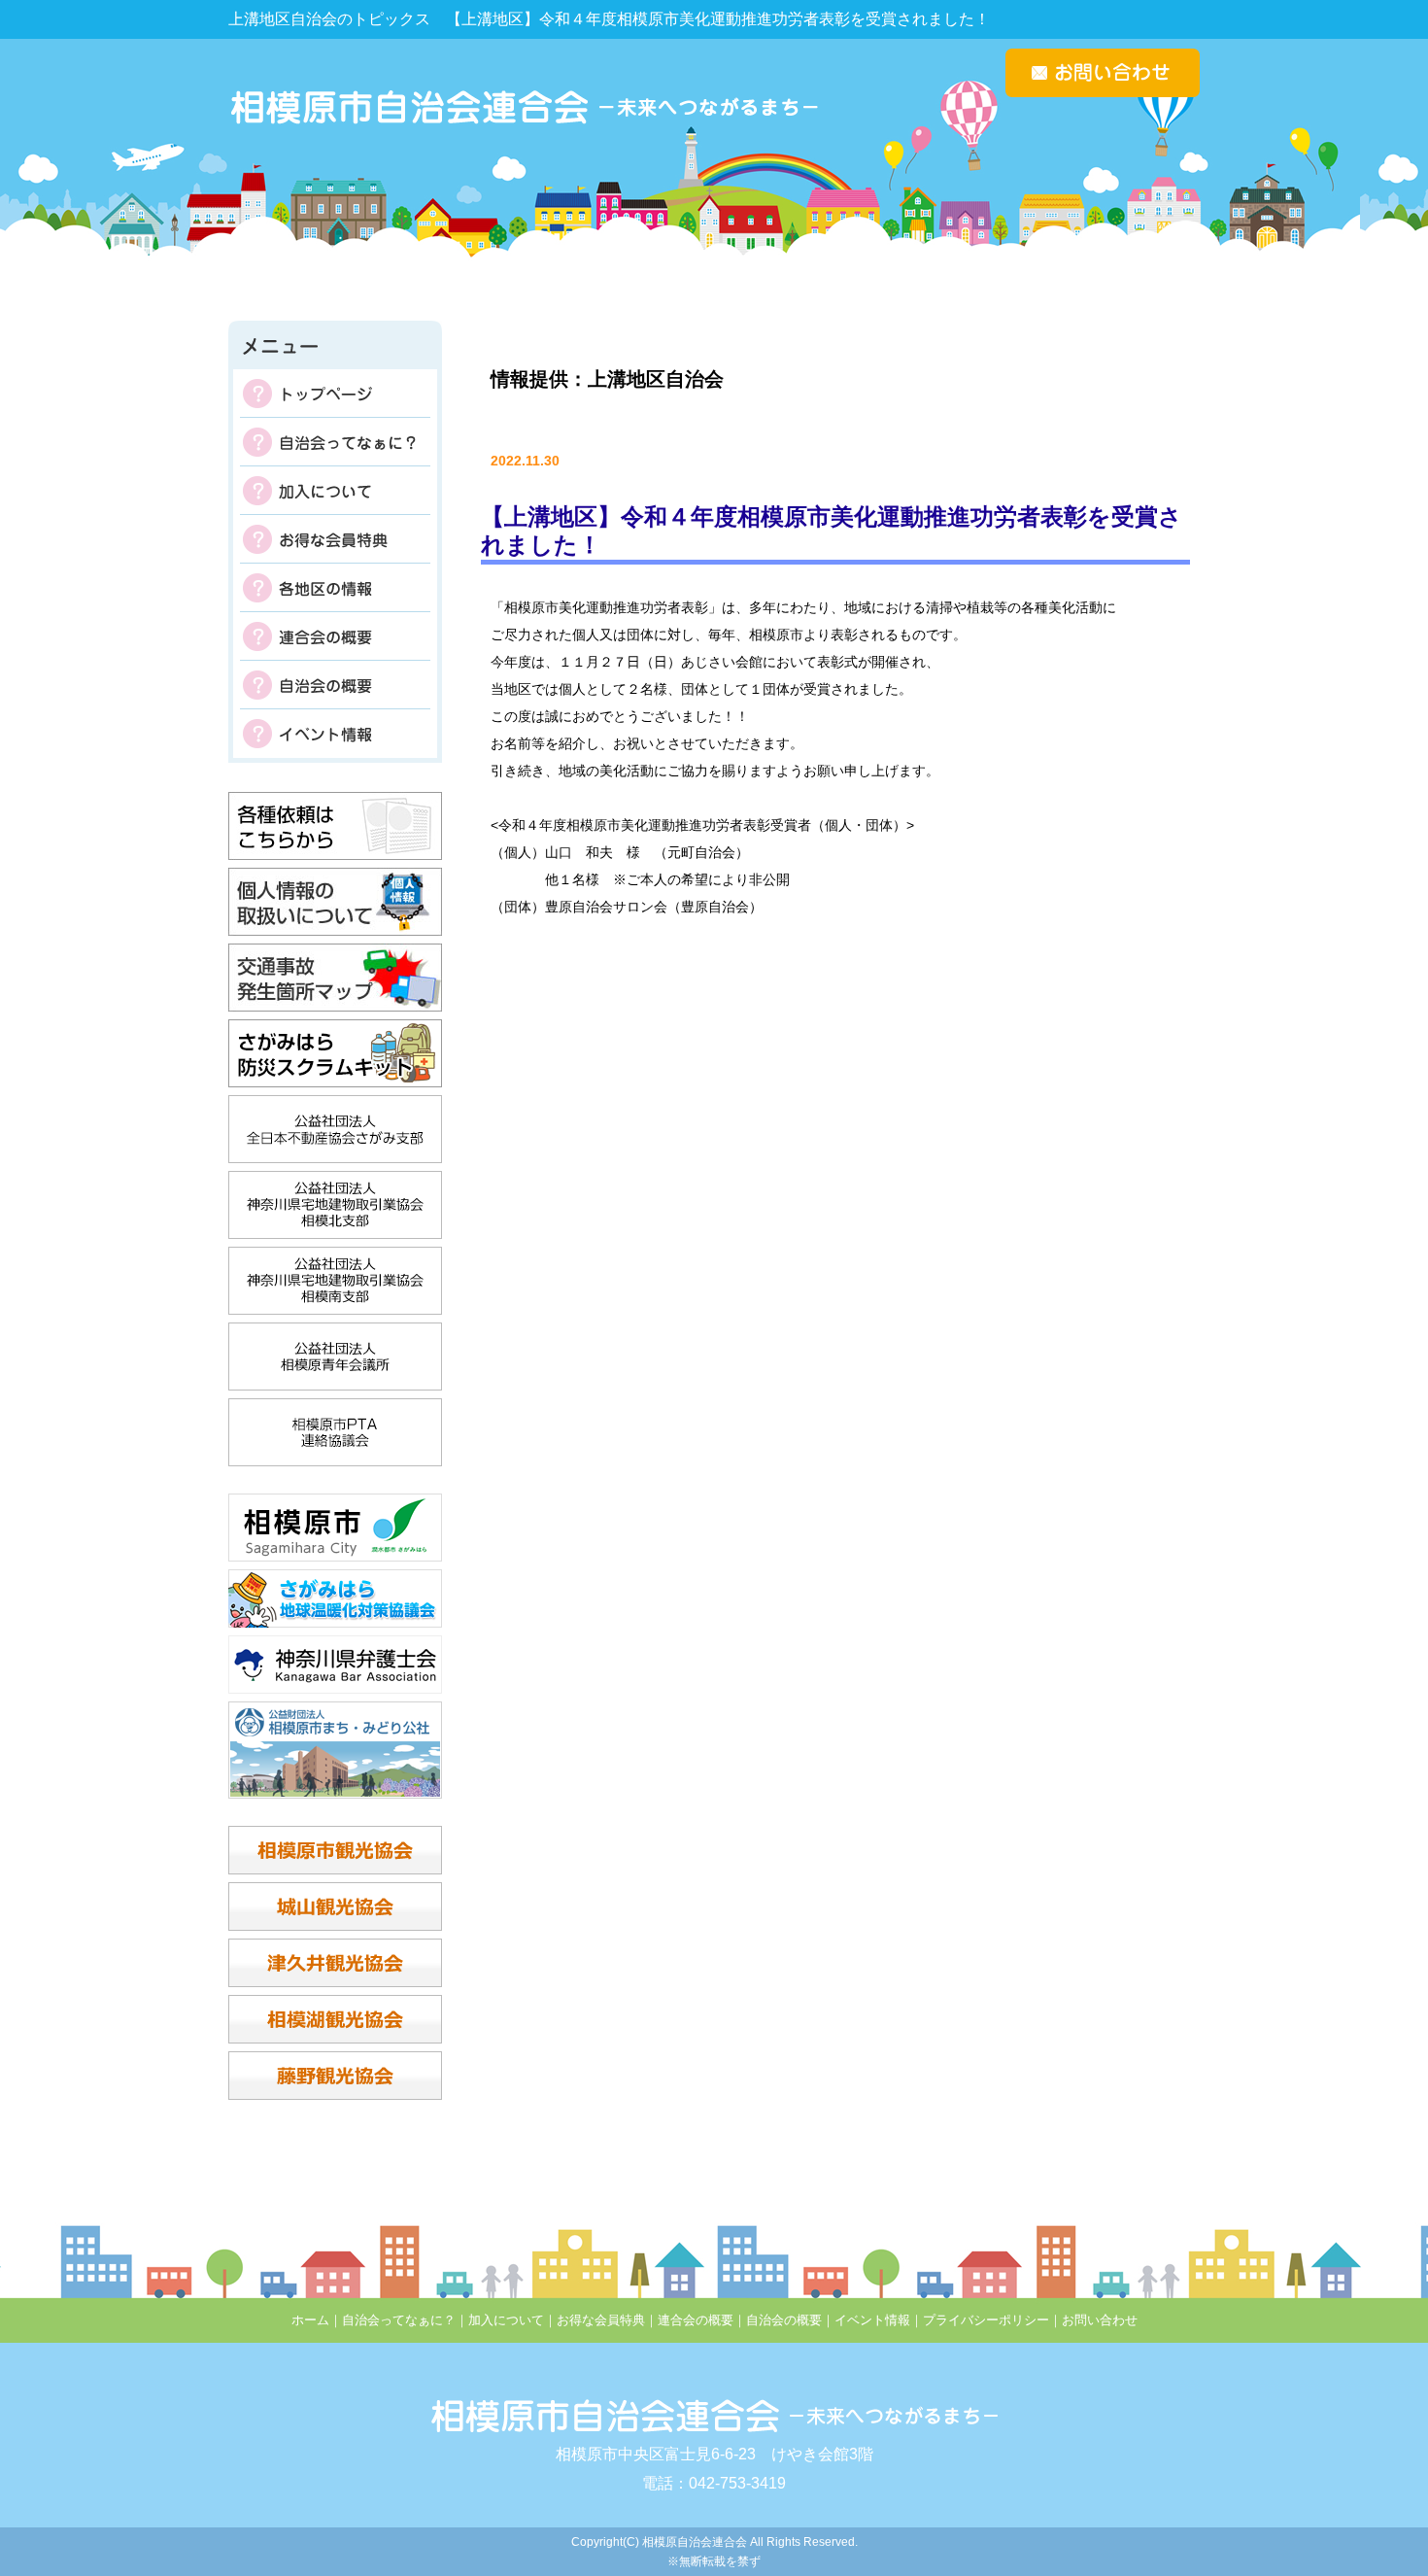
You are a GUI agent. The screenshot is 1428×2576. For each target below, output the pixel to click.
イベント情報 (335, 734)
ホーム (310, 2320)
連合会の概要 (335, 636)
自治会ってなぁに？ (335, 442)
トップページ (335, 394)
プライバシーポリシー (986, 2320)
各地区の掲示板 (335, 588)
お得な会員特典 (335, 539)
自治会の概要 (335, 685)
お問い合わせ (1100, 2320)
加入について (335, 491)
